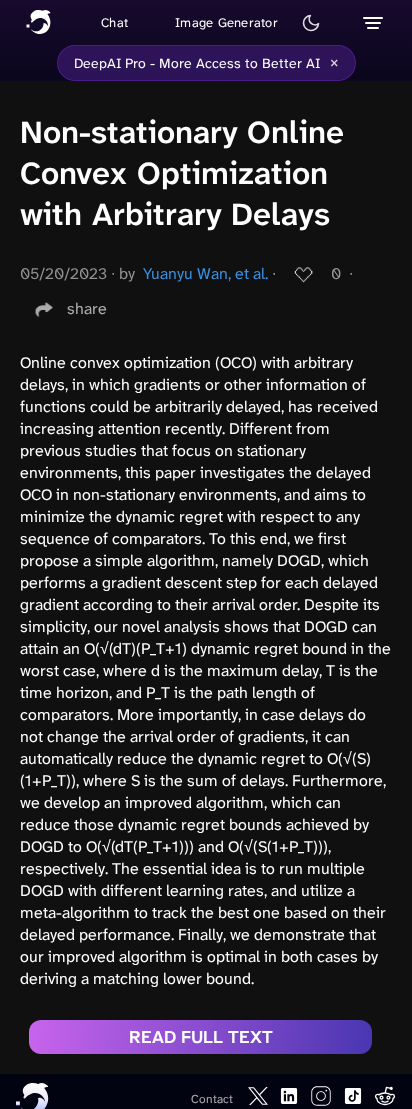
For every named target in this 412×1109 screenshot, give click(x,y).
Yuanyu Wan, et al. (205, 273)
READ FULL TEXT (201, 1037)
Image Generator (226, 22)
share (87, 308)
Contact (212, 1099)
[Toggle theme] (311, 23)
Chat (114, 22)
